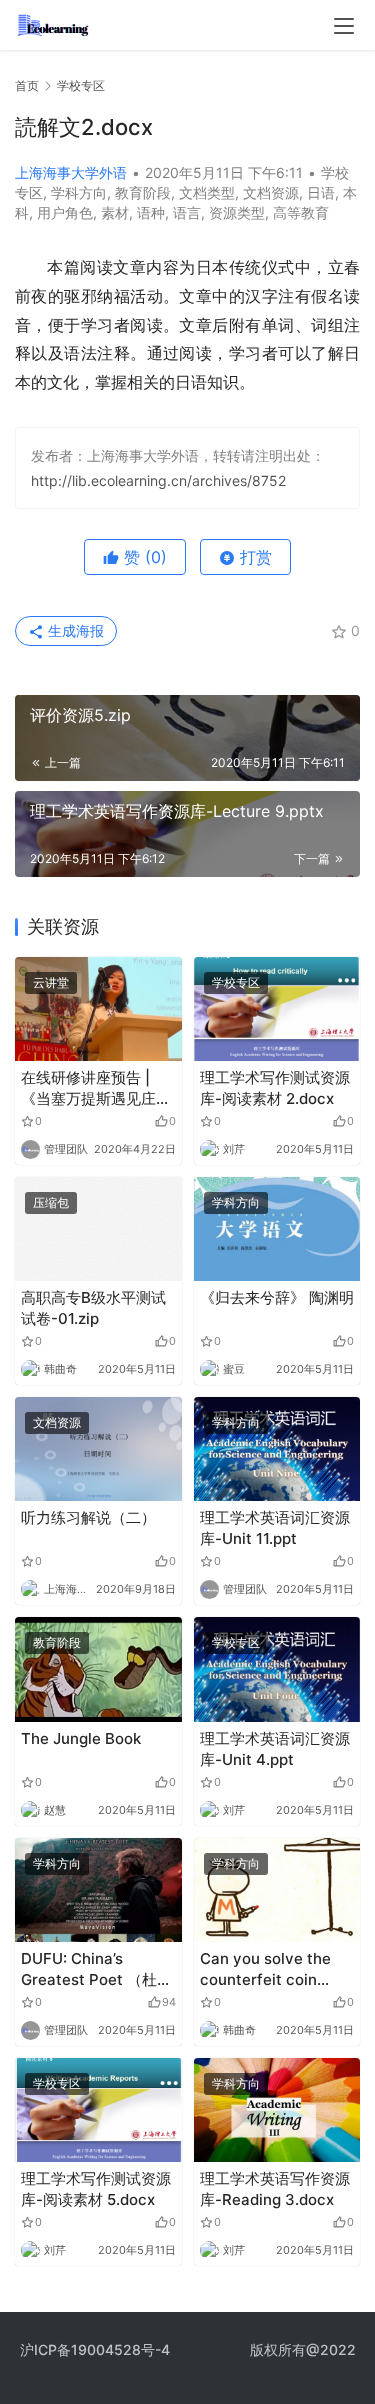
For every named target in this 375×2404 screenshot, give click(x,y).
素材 (115, 212)
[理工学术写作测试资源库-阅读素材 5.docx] (98, 2110)
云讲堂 (51, 982)
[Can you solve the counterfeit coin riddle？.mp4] (277, 1890)
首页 (27, 85)
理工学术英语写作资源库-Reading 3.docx (275, 2189)
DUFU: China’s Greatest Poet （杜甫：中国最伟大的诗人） (89, 1969)
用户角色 (65, 212)
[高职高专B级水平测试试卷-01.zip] (98, 1229)
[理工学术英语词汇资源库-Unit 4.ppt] (277, 1669)
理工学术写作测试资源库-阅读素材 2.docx (275, 1088)
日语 (321, 192)
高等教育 (301, 212)
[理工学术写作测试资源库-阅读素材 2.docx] (277, 1009)
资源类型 (237, 212)
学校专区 (236, 982)
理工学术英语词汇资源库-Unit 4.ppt (275, 1749)
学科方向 (79, 192)
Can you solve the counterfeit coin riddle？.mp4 (265, 1969)
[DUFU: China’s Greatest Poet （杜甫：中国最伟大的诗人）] (98, 1890)
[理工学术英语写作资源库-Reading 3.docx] (277, 2110)
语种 (151, 212)
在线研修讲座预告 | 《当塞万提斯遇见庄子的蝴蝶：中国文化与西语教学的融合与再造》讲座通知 (96, 1088)
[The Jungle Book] (98, 1669)
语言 (187, 212)
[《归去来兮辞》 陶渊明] (277, 1229)
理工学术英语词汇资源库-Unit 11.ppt (275, 1528)
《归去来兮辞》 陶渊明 (277, 1297)
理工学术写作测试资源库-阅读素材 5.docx (96, 2189)
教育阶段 (143, 192)
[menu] (344, 26)
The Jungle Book (81, 1738)
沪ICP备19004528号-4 (97, 2349)
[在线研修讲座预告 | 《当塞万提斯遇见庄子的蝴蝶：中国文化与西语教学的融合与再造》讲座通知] (98, 1009)
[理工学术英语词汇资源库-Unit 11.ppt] (277, 1449)
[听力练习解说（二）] (98, 1449)
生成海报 (74, 630)
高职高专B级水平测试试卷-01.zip (93, 1308)
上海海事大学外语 (71, 172)
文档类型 (207, 192)
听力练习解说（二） (88, 1517)
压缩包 (51, 1202)
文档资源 (271, 192)
